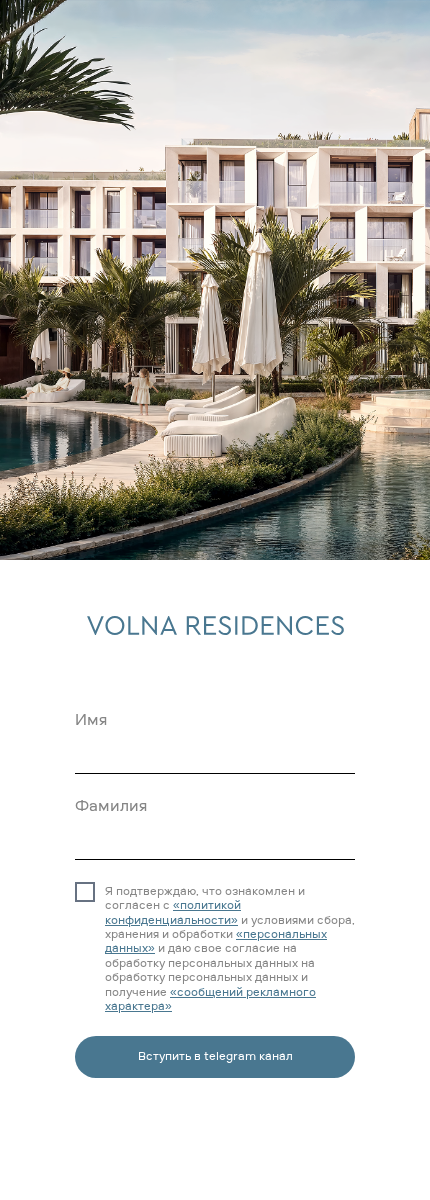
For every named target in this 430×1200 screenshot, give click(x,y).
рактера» (145, 1007)
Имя (91, 721)
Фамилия (111, 807)
